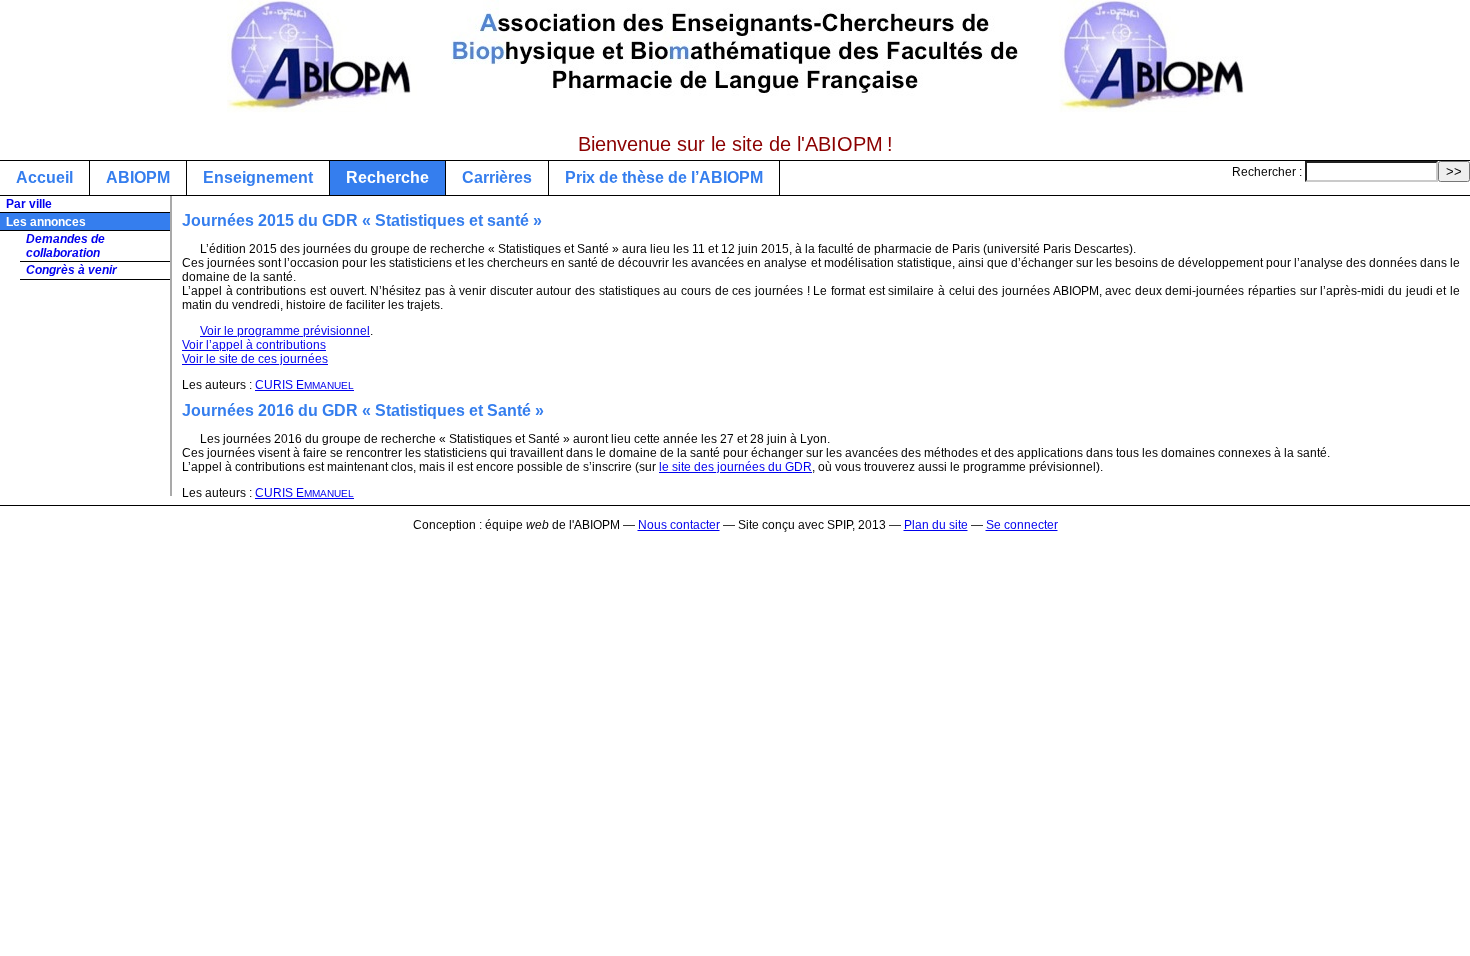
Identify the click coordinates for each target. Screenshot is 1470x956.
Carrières (497, 177)
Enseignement (258, 177)
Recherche (387, 177)
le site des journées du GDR (735, 467)
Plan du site (936, 525)
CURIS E (304, 385)
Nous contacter (679, 525)
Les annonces (46, 222)
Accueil (44, 177)
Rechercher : (1267, 172)
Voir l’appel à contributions (254, 345)
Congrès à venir (71, 270)
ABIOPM (138, 177)
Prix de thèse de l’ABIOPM (664, 177)
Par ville (29, 204)
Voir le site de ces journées (255, 359)
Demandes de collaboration (65, 246)
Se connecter (1022, 525)
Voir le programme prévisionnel (285, 331)
